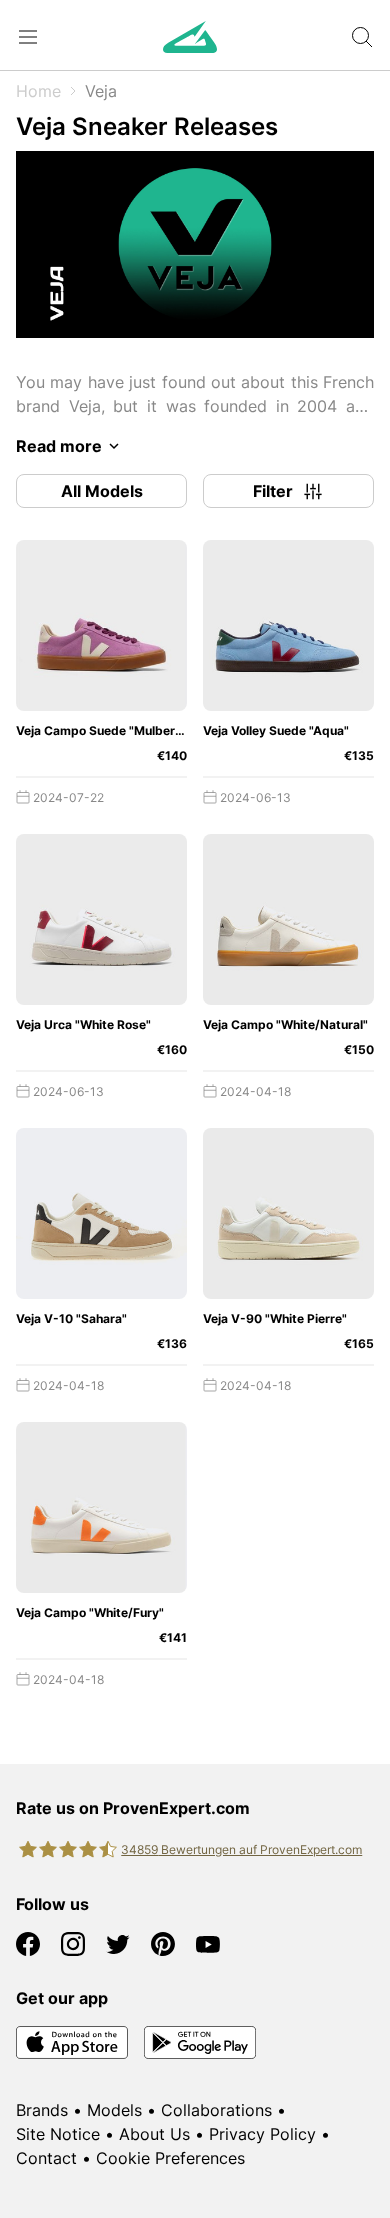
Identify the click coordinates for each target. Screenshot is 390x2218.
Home (38, 91)
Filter (273, 491)
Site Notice (58, 2134)
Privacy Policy (262, 2134)
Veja (101, 91)
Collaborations (216, 2110)
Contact (46, 2158)
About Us (154, 2134)
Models (114, 2110)
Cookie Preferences (170, 2158)
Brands (42, 2110)
